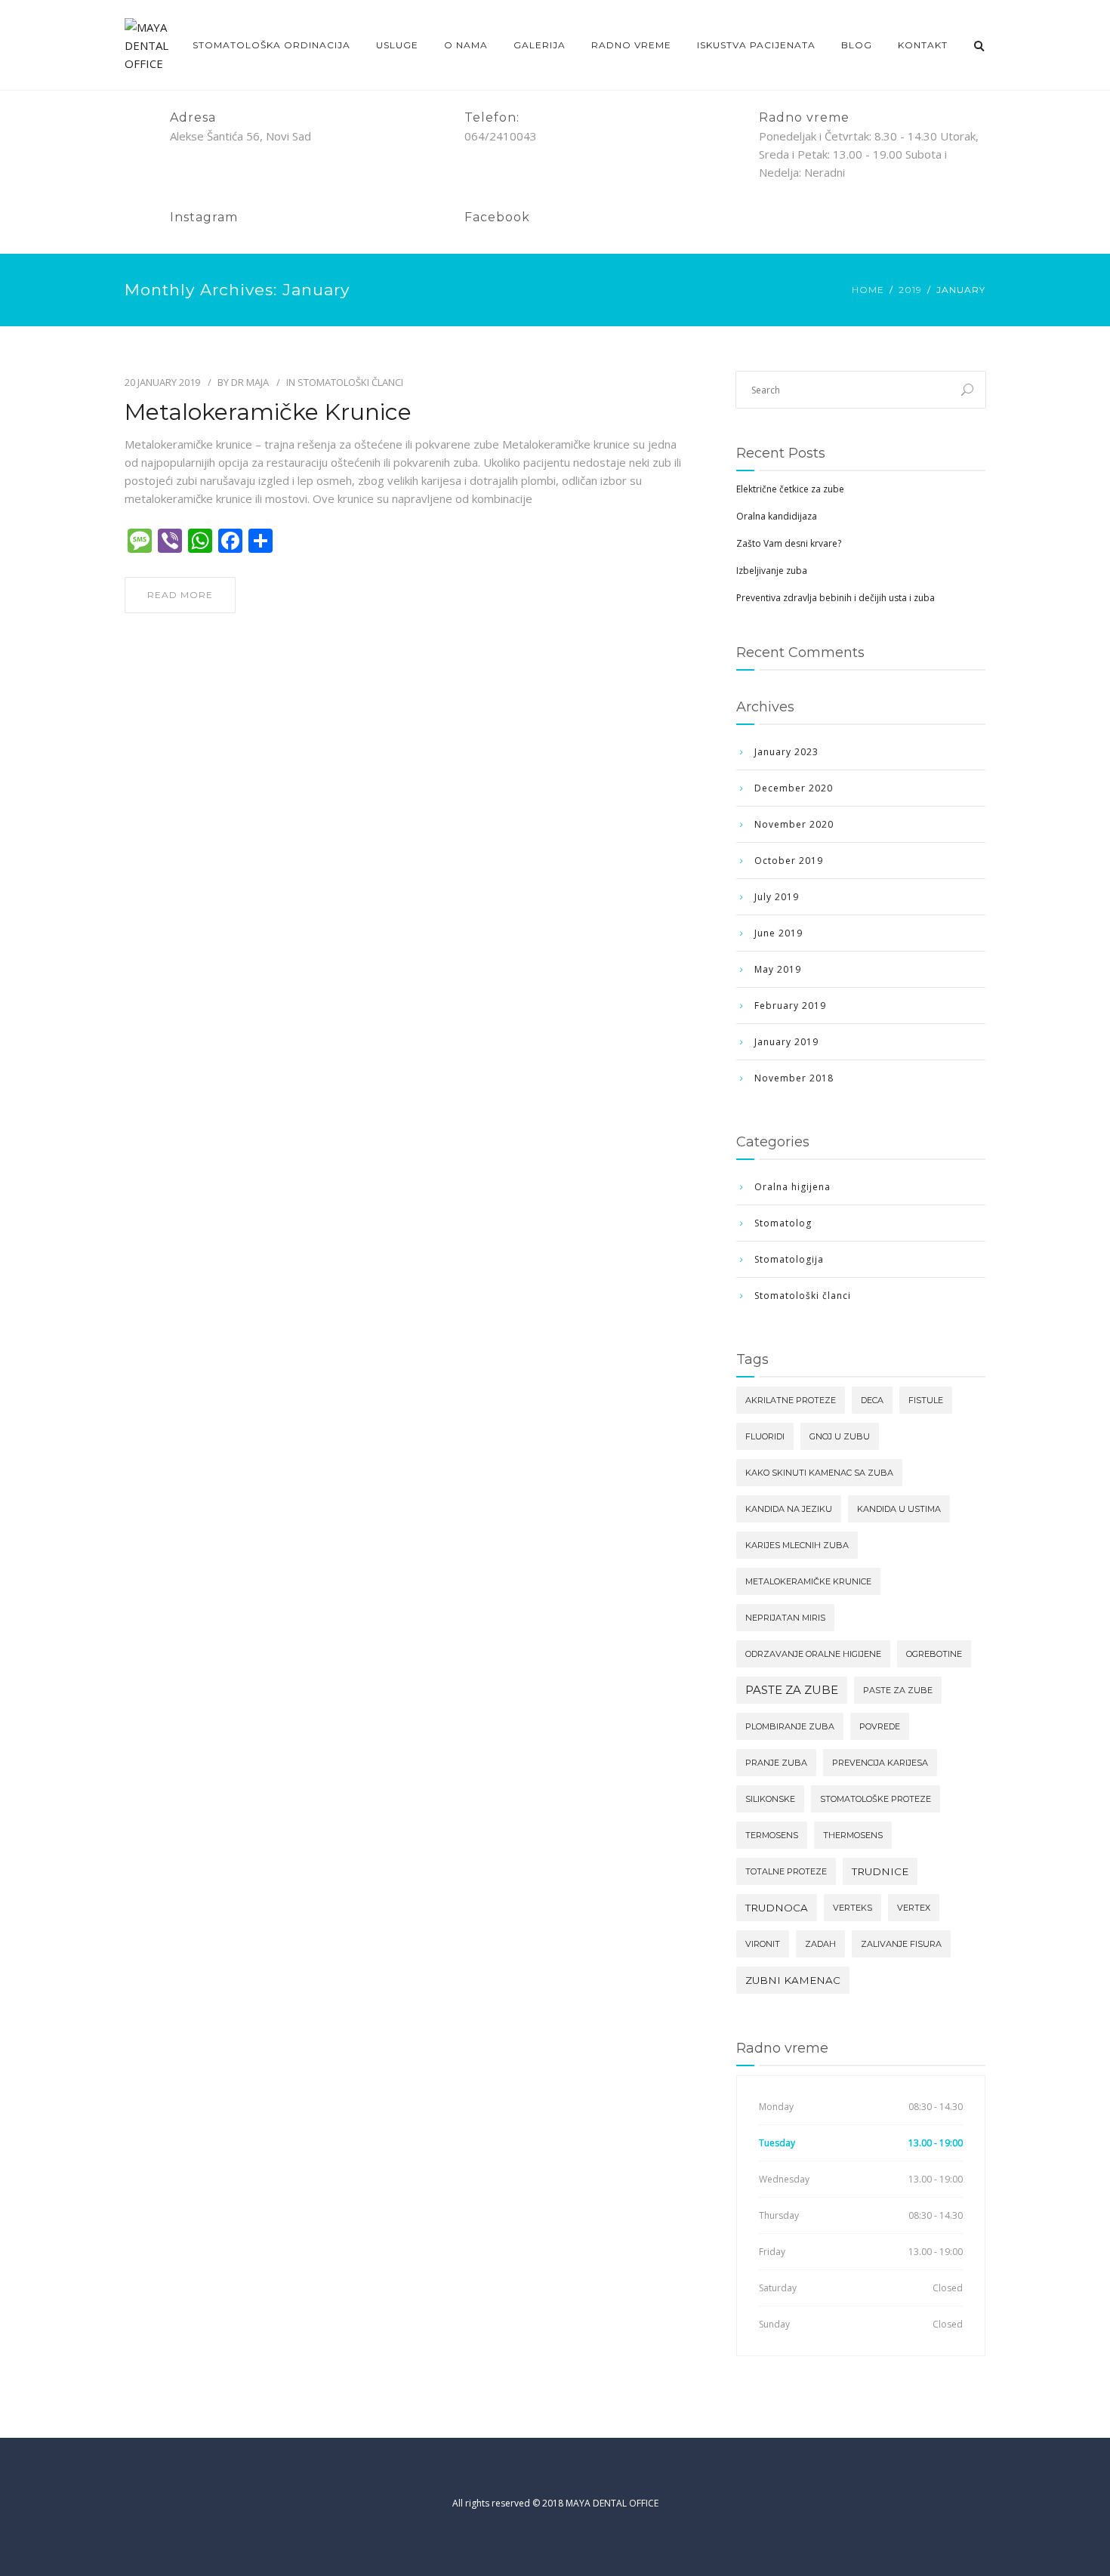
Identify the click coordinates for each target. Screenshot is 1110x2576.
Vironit (763, 1944)
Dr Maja (250, 382)
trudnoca (777, 1908)
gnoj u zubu (840, 1436)
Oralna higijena (792, 1187)
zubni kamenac (793, 1980)
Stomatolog (783, 1223)
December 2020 (794, 788)
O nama (466, 45)
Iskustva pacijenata (756, 45)
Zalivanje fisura (901, 1944)
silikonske (770, 1799)
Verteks (853, 1908)
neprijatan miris (785, 1618)
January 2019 (786, 1042)
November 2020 (794, 824)
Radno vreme (631, 45)
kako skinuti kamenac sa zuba (819, 1473)
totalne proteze (786, 1871)
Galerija (540, 45)
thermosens (853, 1835)
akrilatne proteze (791, 1400)
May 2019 (778, 969)
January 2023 (786, 752)
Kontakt (923, 45)
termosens (772, 1835)
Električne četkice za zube (790, 489)
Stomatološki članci (350, 382)
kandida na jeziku (789, 1509)
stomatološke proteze (876, 1799)
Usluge (397, 45)
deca (872, 1400)
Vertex (914, 1908)
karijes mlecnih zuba (797, 1545)
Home (868, 290)
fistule (926, 1400)
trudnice (880, 1871)
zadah (820, 1944)
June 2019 (779, 933)
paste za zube (792, 1690)
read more (180, 595)
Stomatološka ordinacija (271, 45)
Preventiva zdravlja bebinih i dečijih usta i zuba (836, 598)
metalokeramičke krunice (808, 1581)
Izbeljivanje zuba (772, 571)
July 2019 (777, 897)
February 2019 (790, 1006)
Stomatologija (789, 1259)
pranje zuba (776, 1763)
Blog (857, 45)
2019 (910, 290)
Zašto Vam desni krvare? (789, 543)
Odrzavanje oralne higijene (813, 1654)
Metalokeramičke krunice (268, 412)
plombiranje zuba (790, 1726)
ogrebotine (934, 1654)
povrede (880, 1726)
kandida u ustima (899, 1509)
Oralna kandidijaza (777, 516)
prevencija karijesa (880, 1763)
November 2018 (794, 1078)
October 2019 (789, 861)
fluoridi (765, 1436)
